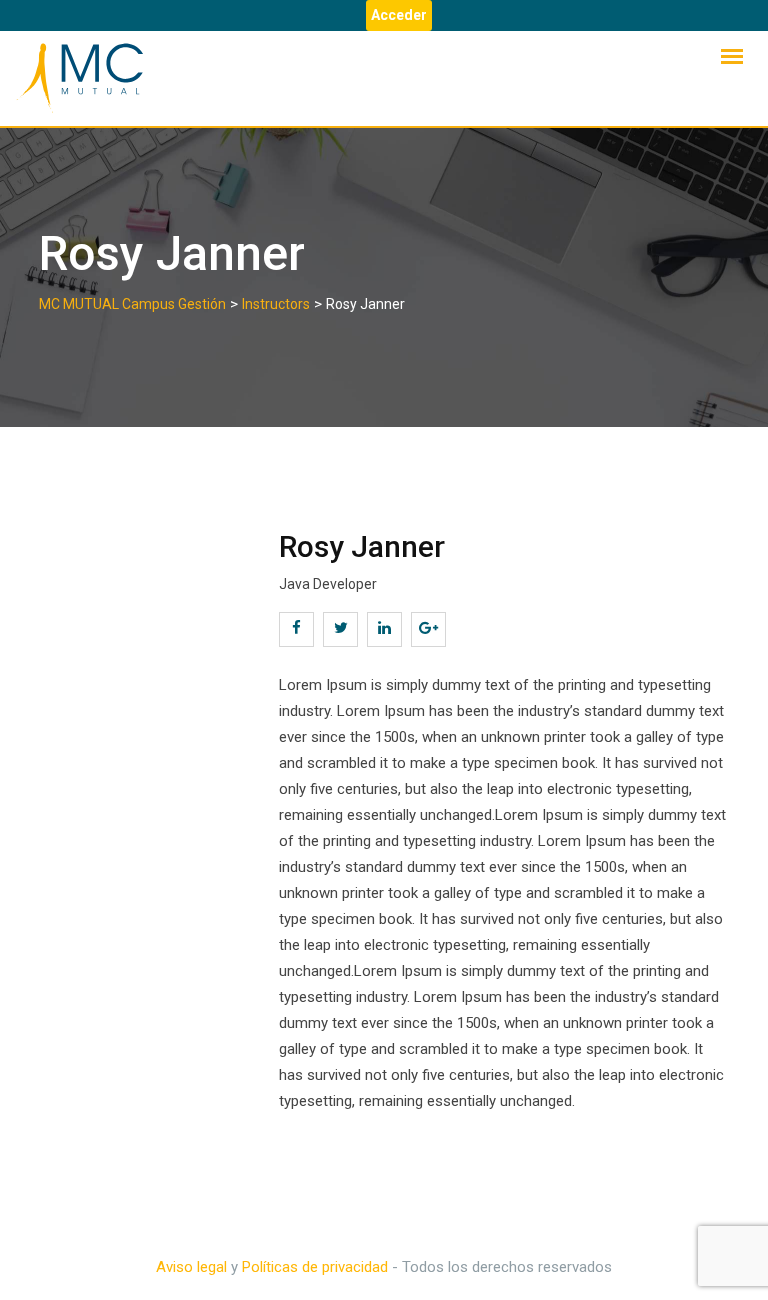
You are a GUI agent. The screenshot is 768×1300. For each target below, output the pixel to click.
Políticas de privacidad (315, 1267)
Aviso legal (191, 1267)
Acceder (399, 15)
